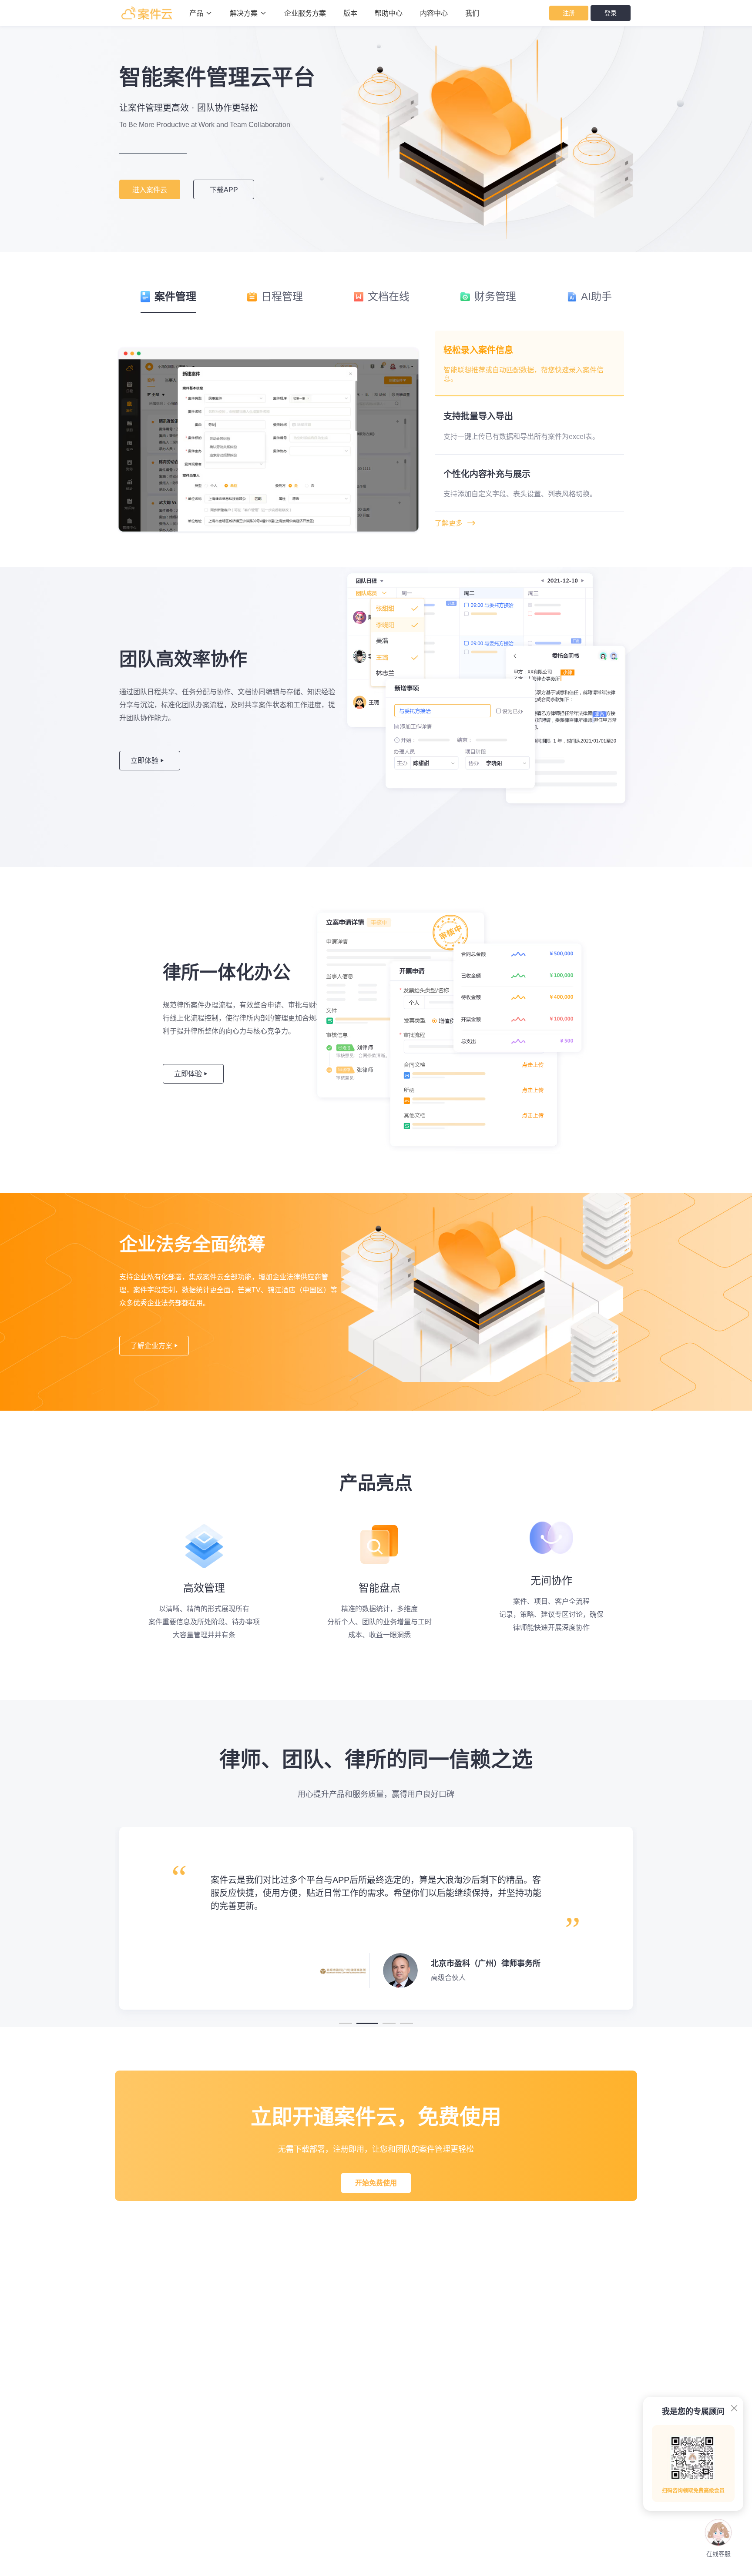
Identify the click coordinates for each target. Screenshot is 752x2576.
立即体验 (147, 761)
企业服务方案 (305, 13)
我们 (472, 13)
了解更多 (455, 523)
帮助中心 (389, 13)
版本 (350, 13)
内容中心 (434, 13)
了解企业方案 (154, 1346)
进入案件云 (150, 190)
